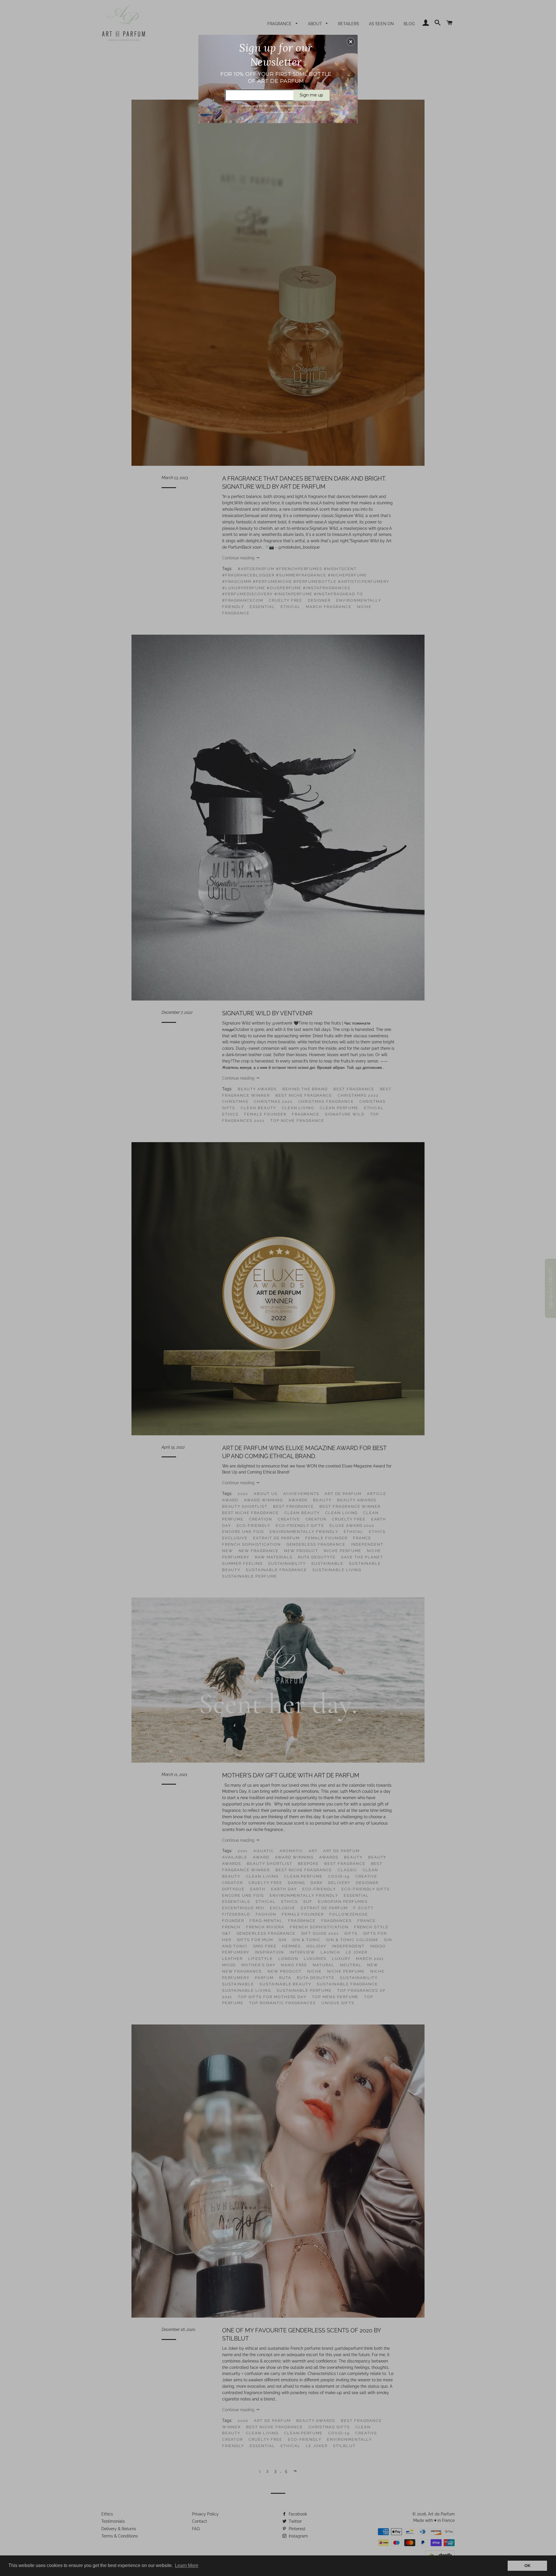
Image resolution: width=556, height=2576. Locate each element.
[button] (351, 42)
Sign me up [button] (311, 95)
